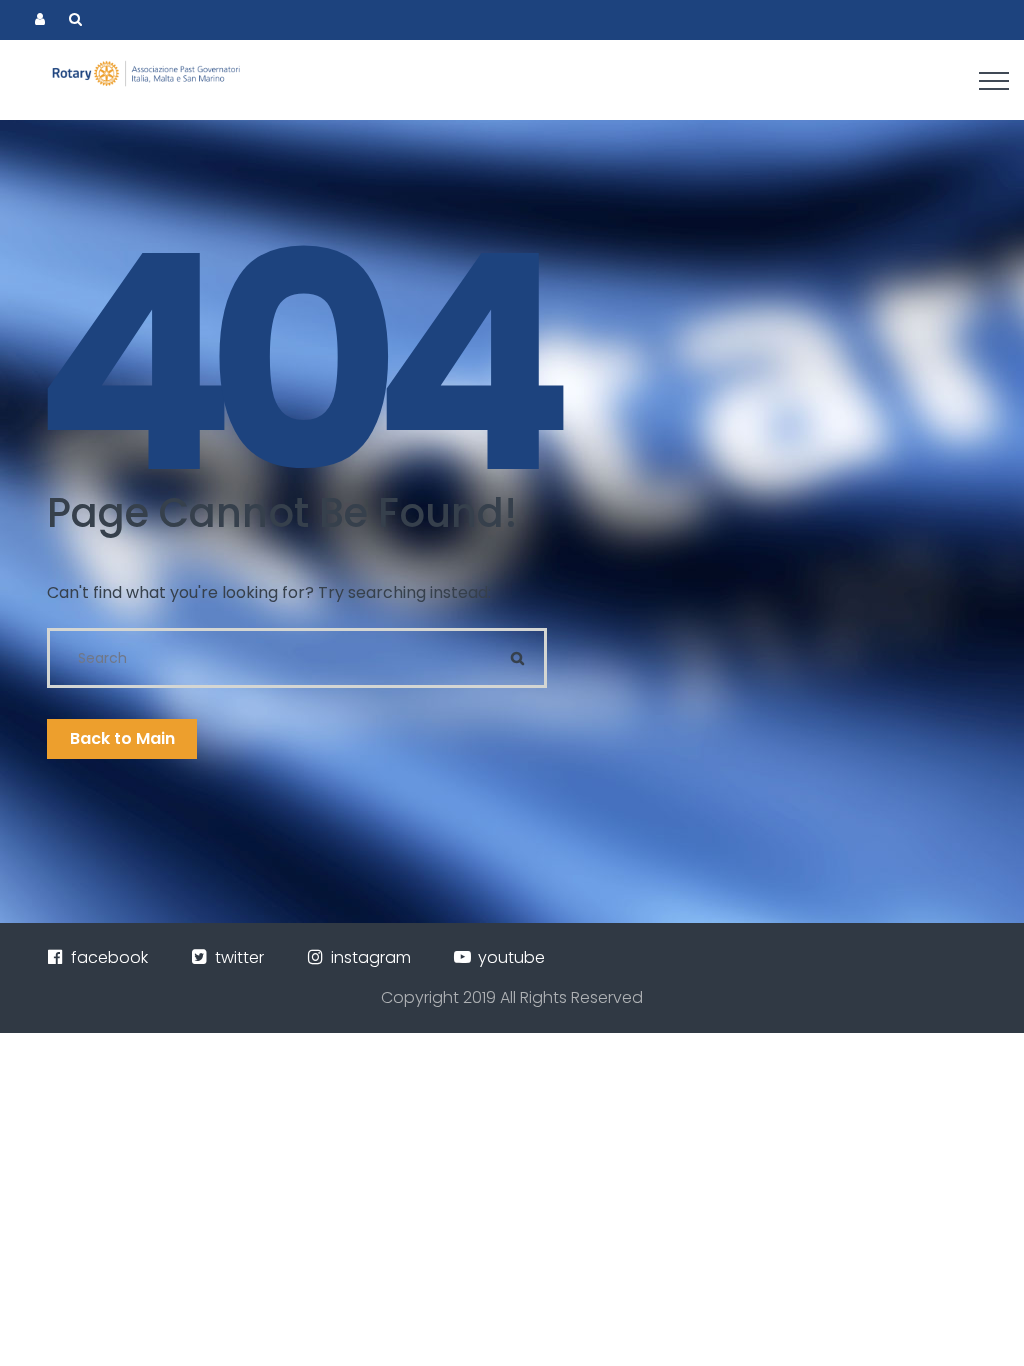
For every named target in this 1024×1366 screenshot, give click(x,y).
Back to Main (122, 738)
